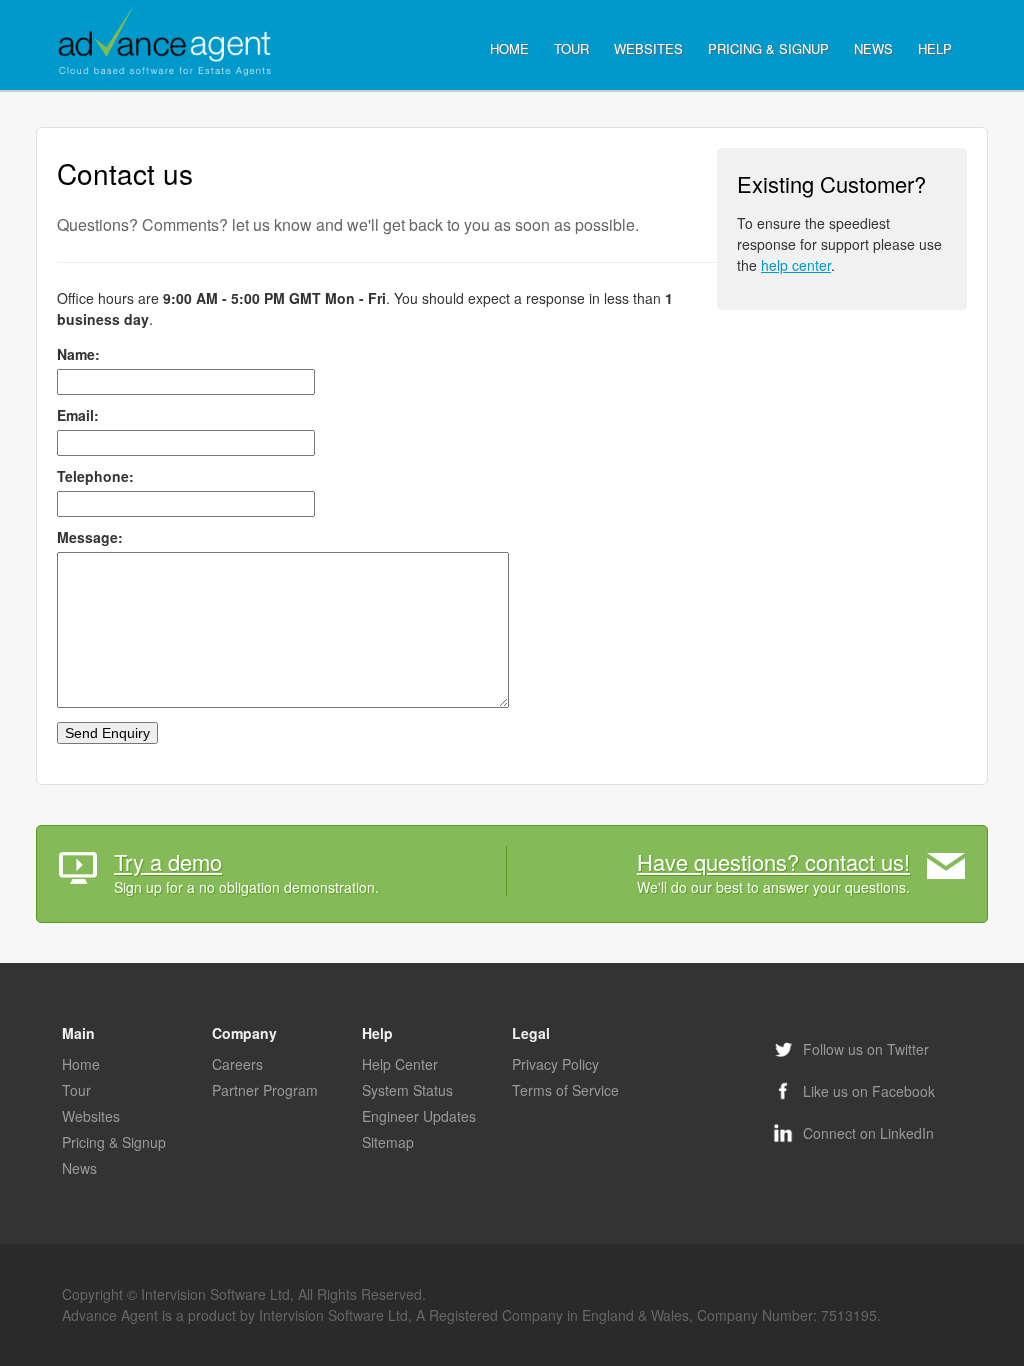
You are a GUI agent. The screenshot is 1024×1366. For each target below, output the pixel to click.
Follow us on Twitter (864, 1049)
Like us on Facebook (867, 1091)
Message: (90, 537)
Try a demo (168, 861)
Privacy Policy (555, 1064)
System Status (407, 1090)
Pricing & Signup (768, 48)
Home (509, 48)
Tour (571, 48)
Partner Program (265, 1090)
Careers (237, 1064)
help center (796, 265)
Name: (78, 354)
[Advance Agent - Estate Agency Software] (167, 42)
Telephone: (95, 476)
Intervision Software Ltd (215, 1294)
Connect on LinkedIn (866, 1133)
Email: (78, 415)
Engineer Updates (419, 1116)
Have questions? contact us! (773, 861)
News (873, 48)
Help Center (400, 1064)
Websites (648, 48)
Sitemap (388, 1142)
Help (935, 48)
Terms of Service (565, 1090)
